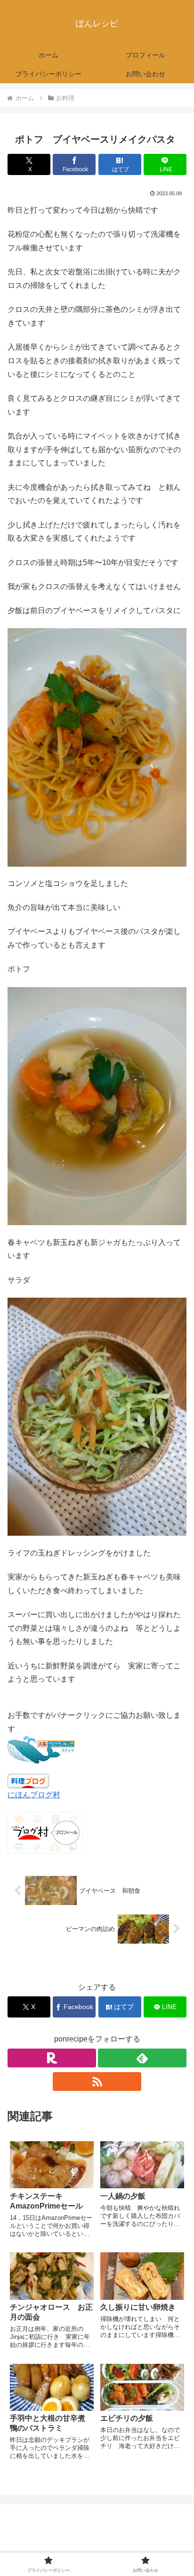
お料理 (26, 1966)
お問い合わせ (144, 2546)
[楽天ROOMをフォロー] (52, 2058)
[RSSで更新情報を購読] (97, 2082)
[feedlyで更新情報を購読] (142, 2058)
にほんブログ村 (34, 1795)
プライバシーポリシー (50, 2546)
